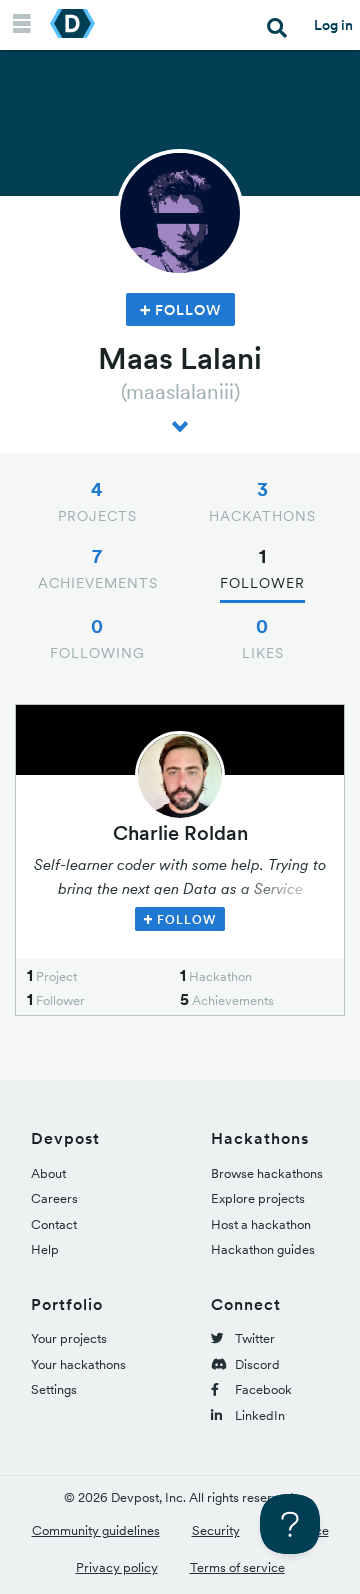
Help (45, 1249)
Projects (97, 501)
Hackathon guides (263, 1249)
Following (97, 638)
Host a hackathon (261, 1224)
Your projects (69, 1338)
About (48, 1173)
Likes (263, 638)
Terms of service (237, 1567)
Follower (262, 568)
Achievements (98, 568)
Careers (54, 1198)
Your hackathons (78, 1364)
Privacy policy (117, 1567)
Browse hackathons (267, 1173)
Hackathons (262, 501)
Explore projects (258, 1198)
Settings (54, 1389)
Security (216, 1530)
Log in (333, 25)
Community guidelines (96, 1530)
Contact (54, 1224)
